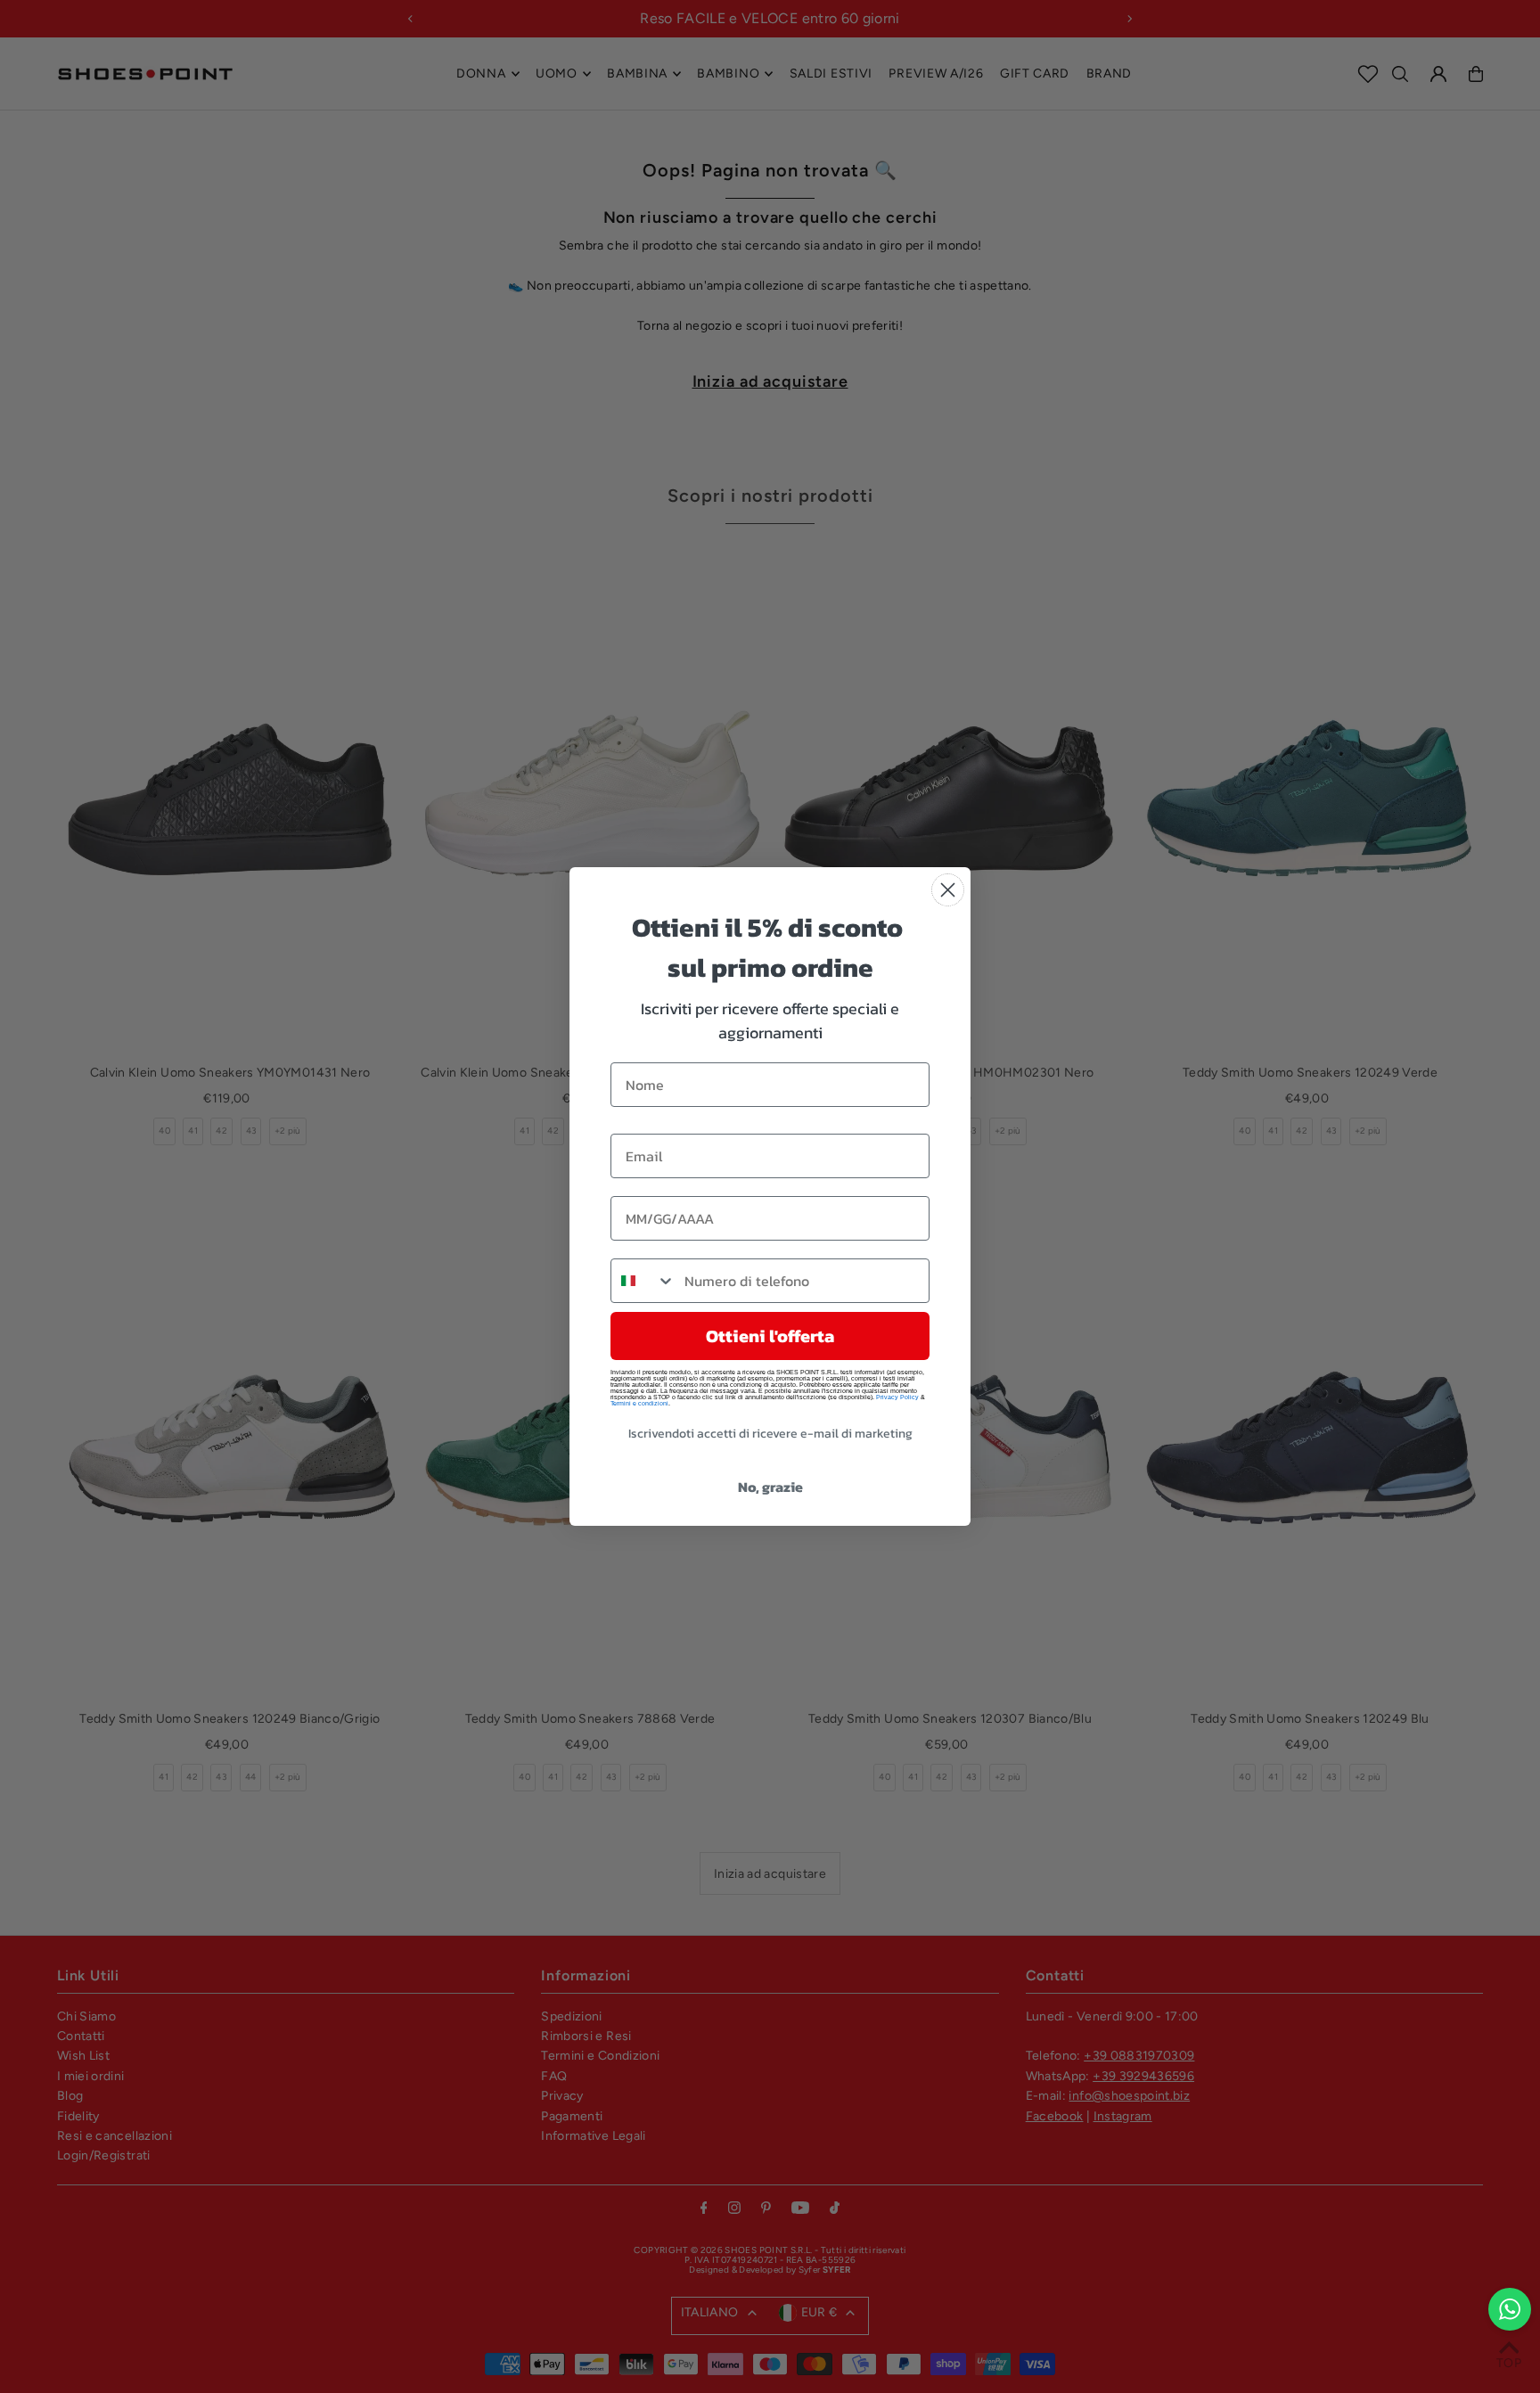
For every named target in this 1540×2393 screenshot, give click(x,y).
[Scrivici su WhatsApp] (1510, 2309)
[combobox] (643, 1281)
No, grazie (770, 1487)
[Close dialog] (948, 890)
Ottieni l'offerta (770, 1336)
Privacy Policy (897, 1397)
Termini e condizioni (639, 1403)
